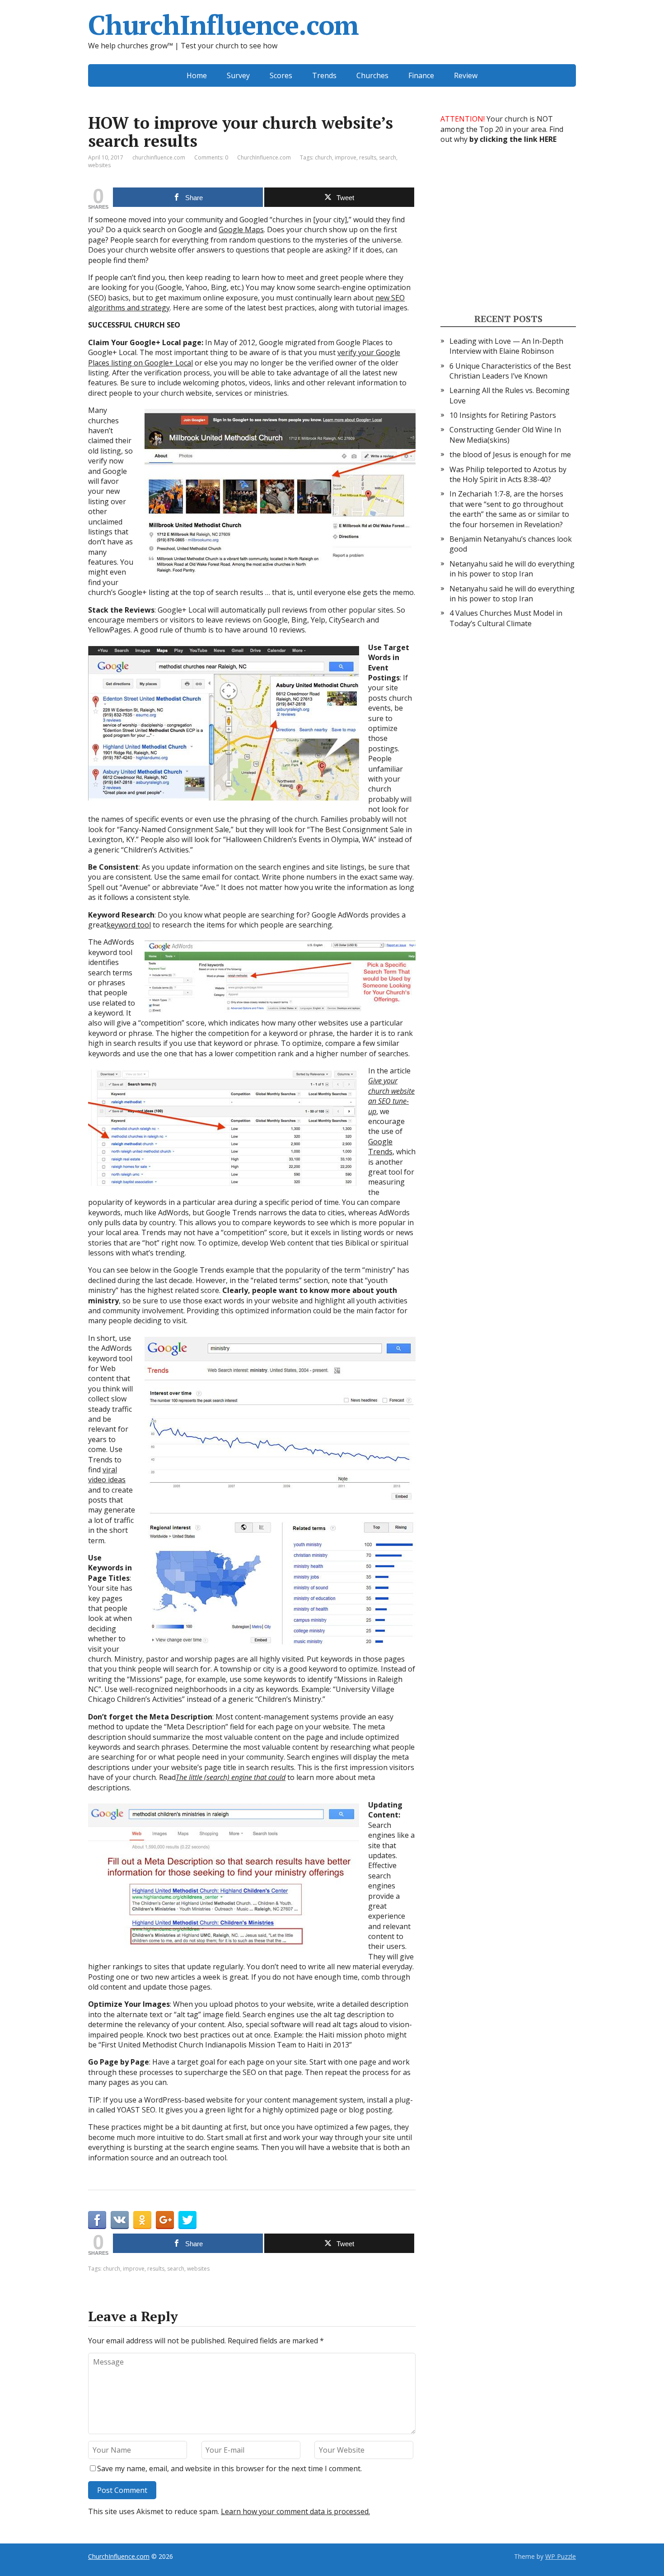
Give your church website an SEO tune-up (391, 1096)
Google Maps (241, 229)
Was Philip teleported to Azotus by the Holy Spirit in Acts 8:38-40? (508, 474)
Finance (421, 75)
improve (346, 157)
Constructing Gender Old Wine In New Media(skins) (505, 435)
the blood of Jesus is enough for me (510, 454)
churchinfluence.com (159, 157)
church (323, 157)
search (388, 157)
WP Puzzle (561, 2556)
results (368, 157)
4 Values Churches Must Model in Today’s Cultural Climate (506, 618)
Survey (238, 75)
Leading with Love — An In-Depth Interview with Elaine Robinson (506, 346)
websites (99, 165)
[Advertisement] (508, 228)
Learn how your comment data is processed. (295, 2511)
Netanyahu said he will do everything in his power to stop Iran (512, 569)
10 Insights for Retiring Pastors (503, 415)
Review (466, 75)
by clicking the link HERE (513, 139)
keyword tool (129, 925)
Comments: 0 (211, 157)
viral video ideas (107, 1475)
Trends (324, 75)
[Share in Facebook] (97, 2220)
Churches (372, 75)
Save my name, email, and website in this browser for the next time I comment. (229, 2468)
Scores (281, 75)
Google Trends (380, 1147)
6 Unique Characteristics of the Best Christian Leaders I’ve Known (510, 371)
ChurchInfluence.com (223, 25)
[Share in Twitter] (187, 2220)
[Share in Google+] (165, 2220)
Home (197, 75)
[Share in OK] (142, 2220)
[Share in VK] (120, 2220)
